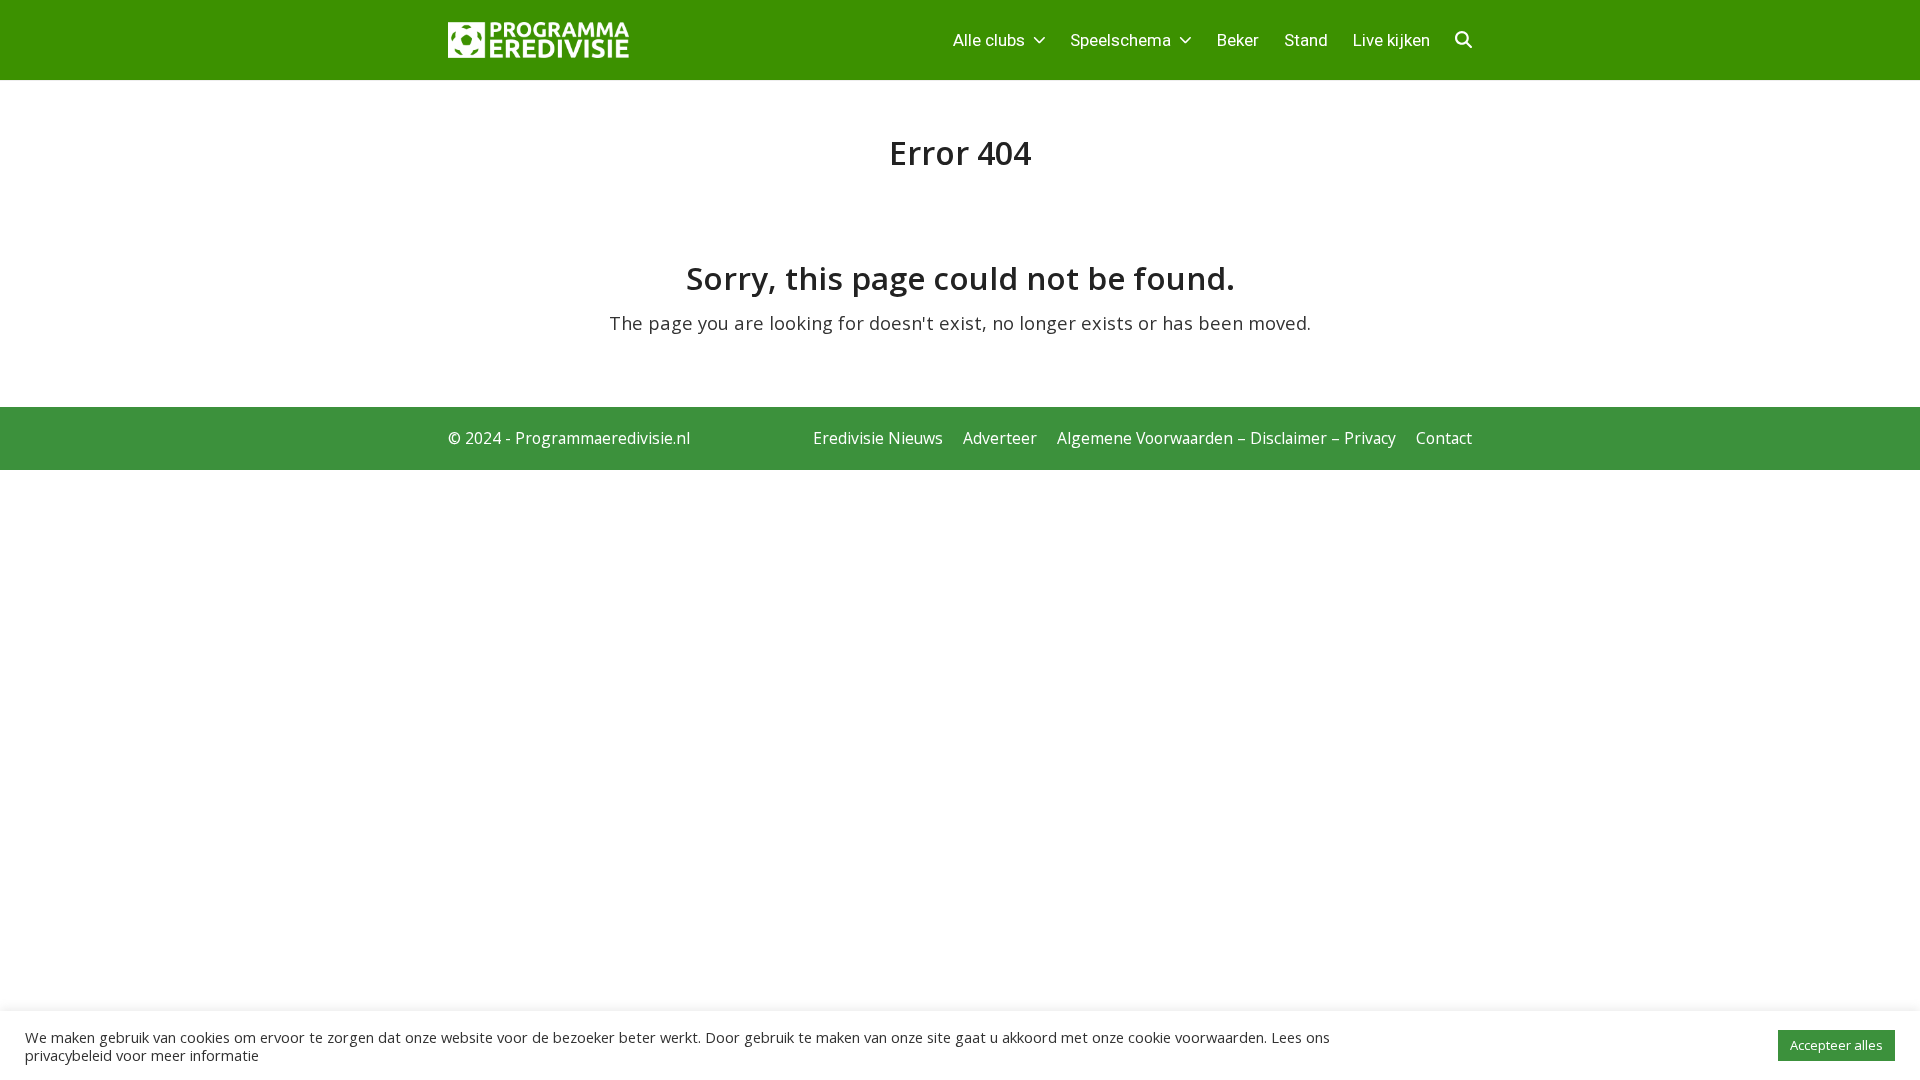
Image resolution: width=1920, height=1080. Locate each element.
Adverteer (1000, 438)
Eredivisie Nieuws (878, 438)
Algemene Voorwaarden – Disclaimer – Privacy (1226, 438)
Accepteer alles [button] (1836, 1045)
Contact (1444, 438)
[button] (1463, 40)
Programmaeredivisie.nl (602, 438)
